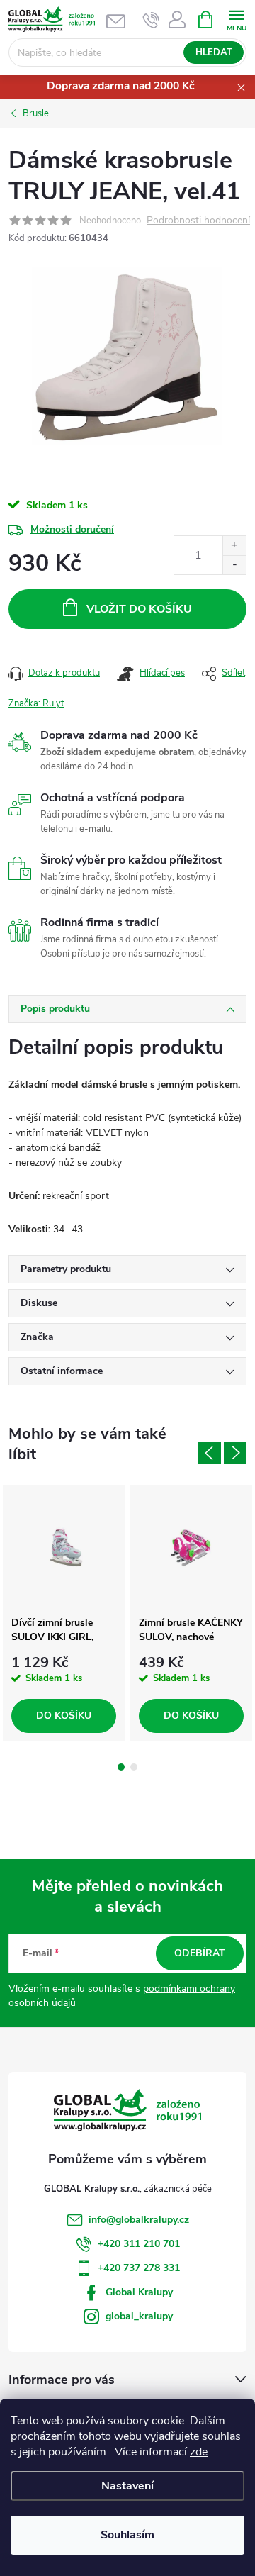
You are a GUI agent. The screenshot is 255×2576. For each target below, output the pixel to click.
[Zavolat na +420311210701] (151, 20)
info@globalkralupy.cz (139, 2220)
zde (199, 2452)
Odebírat (200, 1953)
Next (235, 1453)
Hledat (214, 52)
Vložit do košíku (139, 609)
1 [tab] (121, 1767)
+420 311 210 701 (139, 2244)
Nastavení (127, 2486)
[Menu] (236, 19)
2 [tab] (134, 1767)
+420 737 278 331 (139, 2268)
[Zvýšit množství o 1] (234, 546)
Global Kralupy (139, 2292)
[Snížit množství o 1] (234, 565)
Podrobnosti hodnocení (198, 221)
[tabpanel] (64, 1613)
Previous (210, 1453)
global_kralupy (139, 2316)
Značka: (36, 703)
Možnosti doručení (72, 529)
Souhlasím (127, 2535)
